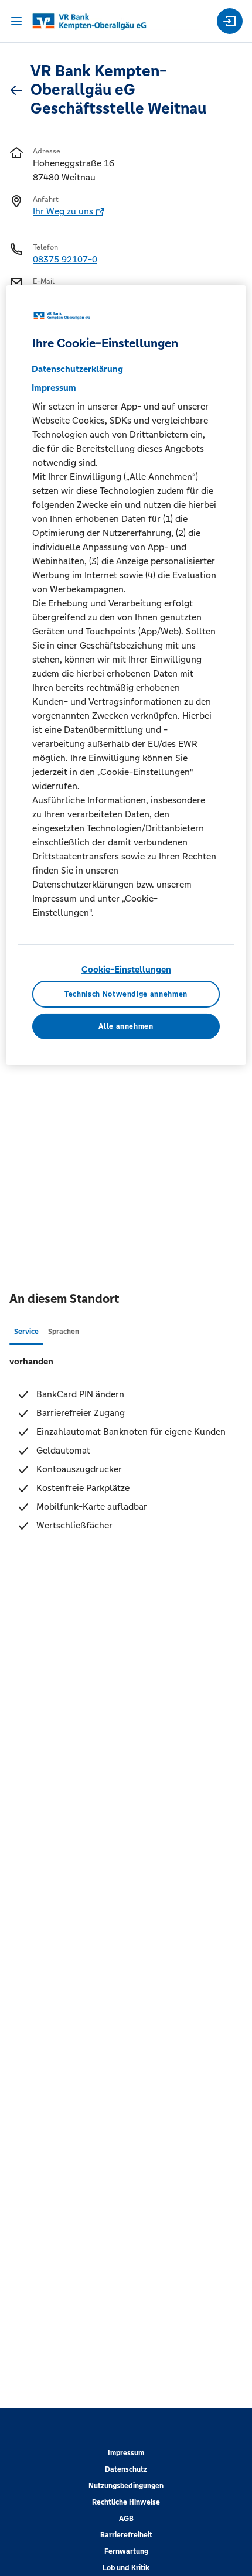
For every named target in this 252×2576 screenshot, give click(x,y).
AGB (126, 2519)
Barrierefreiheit (126, 2535)
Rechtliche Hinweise (126, 2502)
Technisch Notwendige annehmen (126, 994)
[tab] (26, 1331)
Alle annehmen (126, 1026)
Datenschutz (126, 2469)
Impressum (126, 2453)
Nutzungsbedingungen (126, 2486)
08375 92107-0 (65, 259)
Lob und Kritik (126, 2568)
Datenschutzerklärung (77, 369)
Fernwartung (126, 2551)
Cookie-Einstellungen (126, 969)
